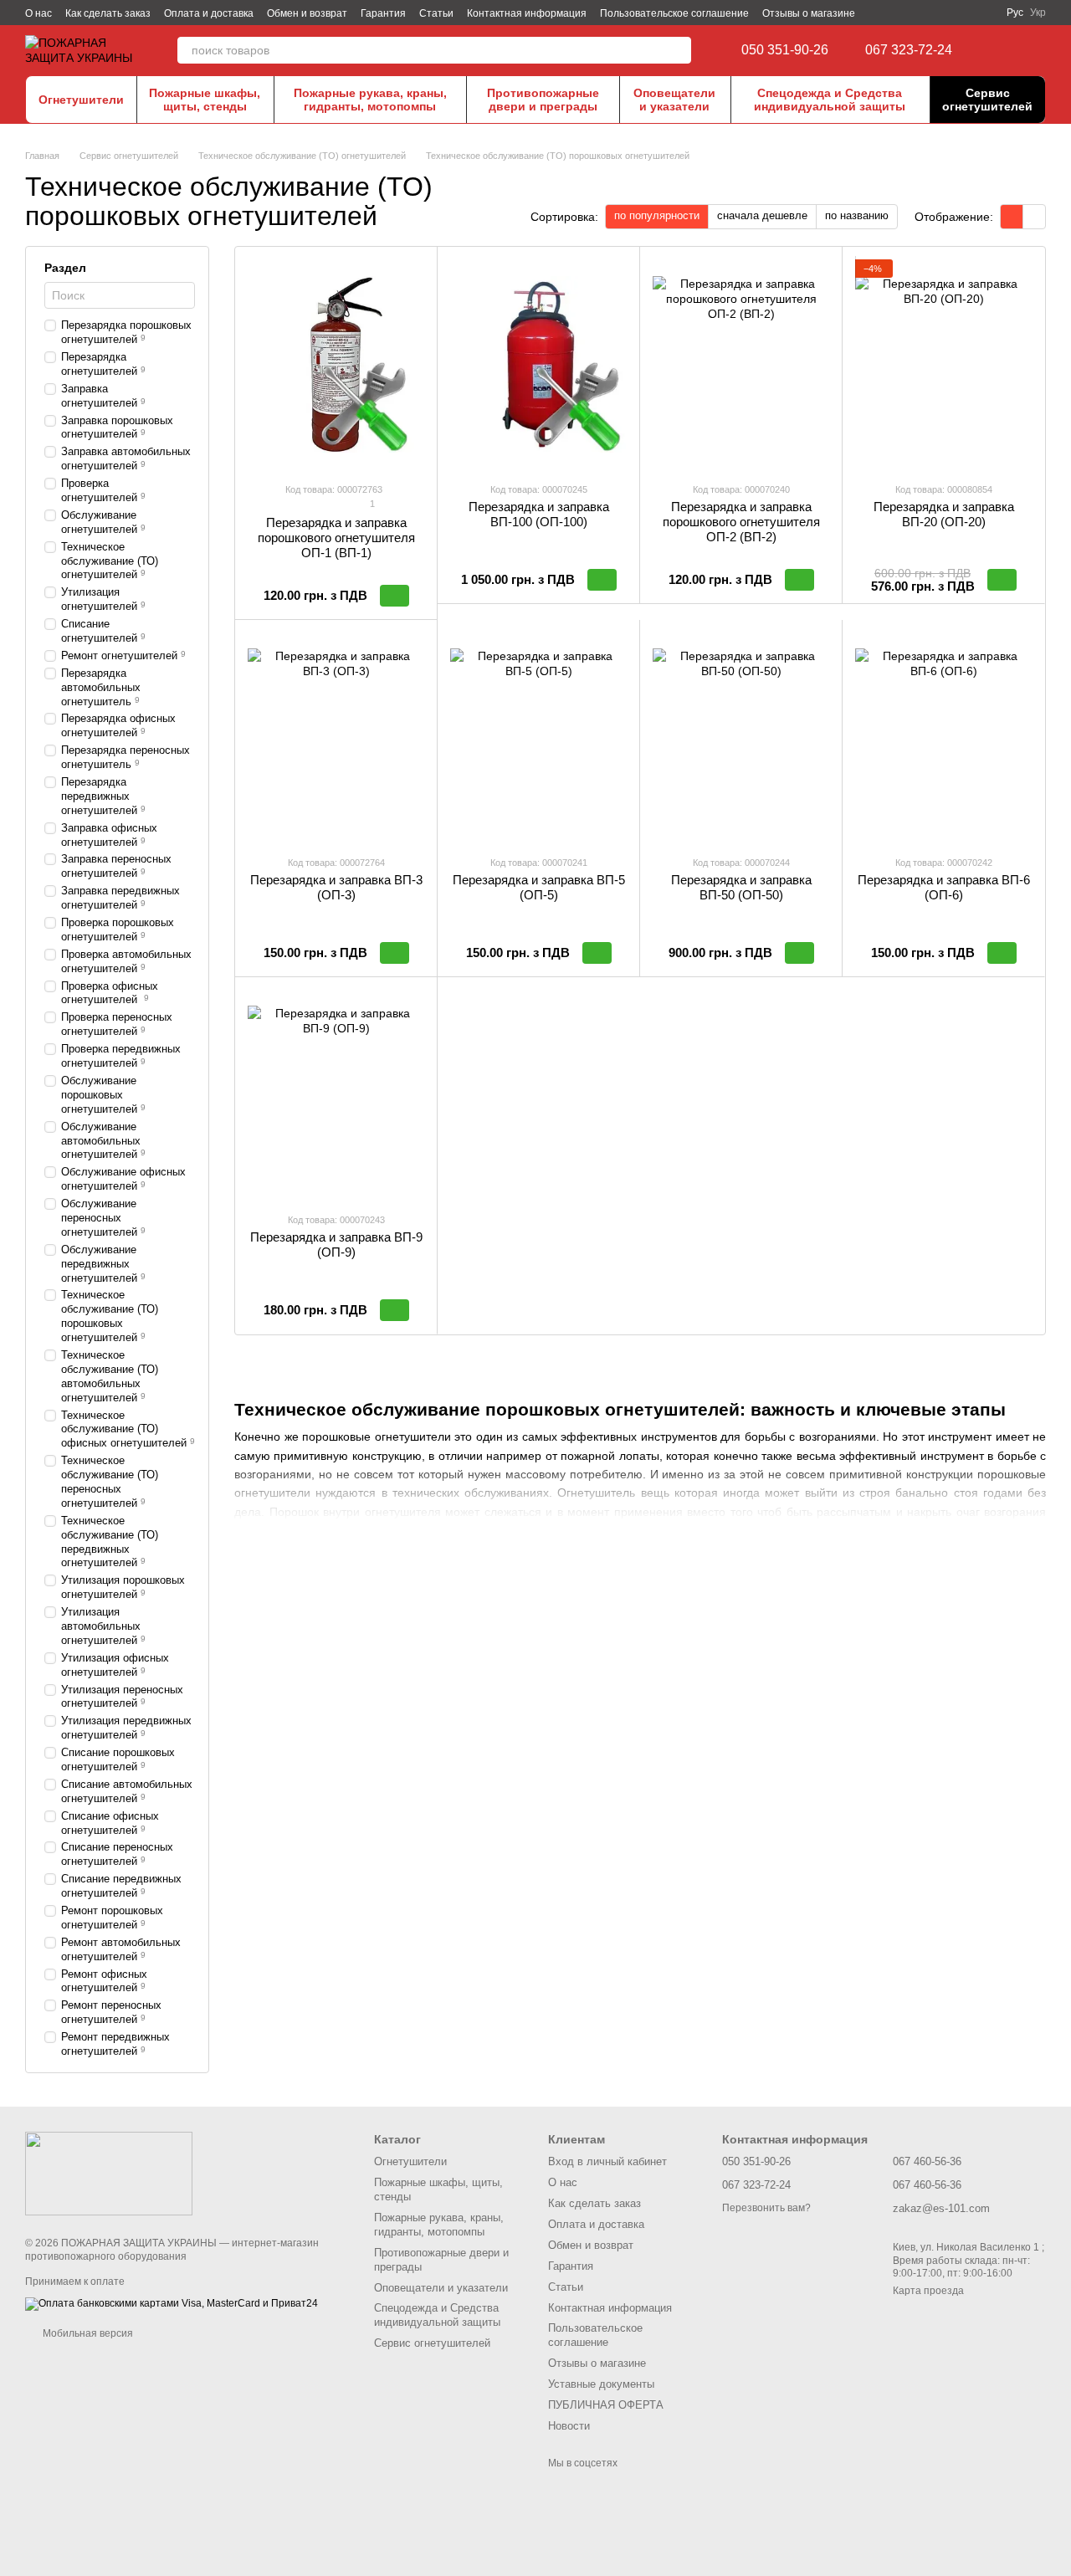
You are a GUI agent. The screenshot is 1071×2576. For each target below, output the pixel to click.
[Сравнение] (1004, 50)
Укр (1038, 13)
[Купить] (395, 596)
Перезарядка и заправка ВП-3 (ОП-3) (336, 887)
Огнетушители (81, 100)
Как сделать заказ (108, 13)
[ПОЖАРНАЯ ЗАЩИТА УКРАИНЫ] (109, 2173)
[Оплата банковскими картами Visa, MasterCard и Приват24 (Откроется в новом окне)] (172, 2303)
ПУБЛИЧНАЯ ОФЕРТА (606, 2405)
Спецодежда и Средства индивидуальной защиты (830, 100)
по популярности (657, 215)
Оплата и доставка (209, 13)
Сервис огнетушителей (987, 100)
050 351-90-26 (785, 50)
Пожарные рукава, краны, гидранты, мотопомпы (370, 100)
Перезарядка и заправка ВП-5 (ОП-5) (539, 887)
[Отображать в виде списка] (1034, 216)
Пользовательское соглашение (674, 13)
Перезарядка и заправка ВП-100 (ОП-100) (539, 514)
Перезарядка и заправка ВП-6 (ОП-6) (944, 887)
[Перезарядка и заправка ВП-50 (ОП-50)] (741, 737)
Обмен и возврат (307, 13)
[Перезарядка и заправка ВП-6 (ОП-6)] (943, 737)
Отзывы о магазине (809, 13)
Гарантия (383, 13)
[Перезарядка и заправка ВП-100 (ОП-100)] (538, 364)
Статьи (436, 13)
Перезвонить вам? (766, 2208)
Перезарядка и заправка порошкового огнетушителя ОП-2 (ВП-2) (741, 522)
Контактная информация (527, 13)
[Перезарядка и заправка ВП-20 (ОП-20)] (943, 364)
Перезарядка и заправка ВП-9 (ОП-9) (336, 1244)
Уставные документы (601, 2384)
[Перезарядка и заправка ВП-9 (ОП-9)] (336, 1094)
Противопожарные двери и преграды (543, 100)
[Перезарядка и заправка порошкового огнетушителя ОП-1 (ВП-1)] (336, 364)
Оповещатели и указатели (674, 100)
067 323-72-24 (909, 50)
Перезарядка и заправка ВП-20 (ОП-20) (944, 514)
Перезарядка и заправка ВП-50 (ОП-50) (741, 887)
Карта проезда (928, 2291)
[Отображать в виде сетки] (1012, 216)
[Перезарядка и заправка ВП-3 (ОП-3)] (336, 737)
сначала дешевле (762, 215)
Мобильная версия (87, 2333)
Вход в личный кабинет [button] (607, 2161)
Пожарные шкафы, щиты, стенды (205, 100)
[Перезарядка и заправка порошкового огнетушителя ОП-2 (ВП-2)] (741, 364)
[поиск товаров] (678, 50)
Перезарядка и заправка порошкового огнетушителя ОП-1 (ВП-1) (336, 538)
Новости (569, 2426)
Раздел (65, 268)
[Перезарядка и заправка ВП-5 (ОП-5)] (538, 737)
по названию (857, 215)
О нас (38, 13)
